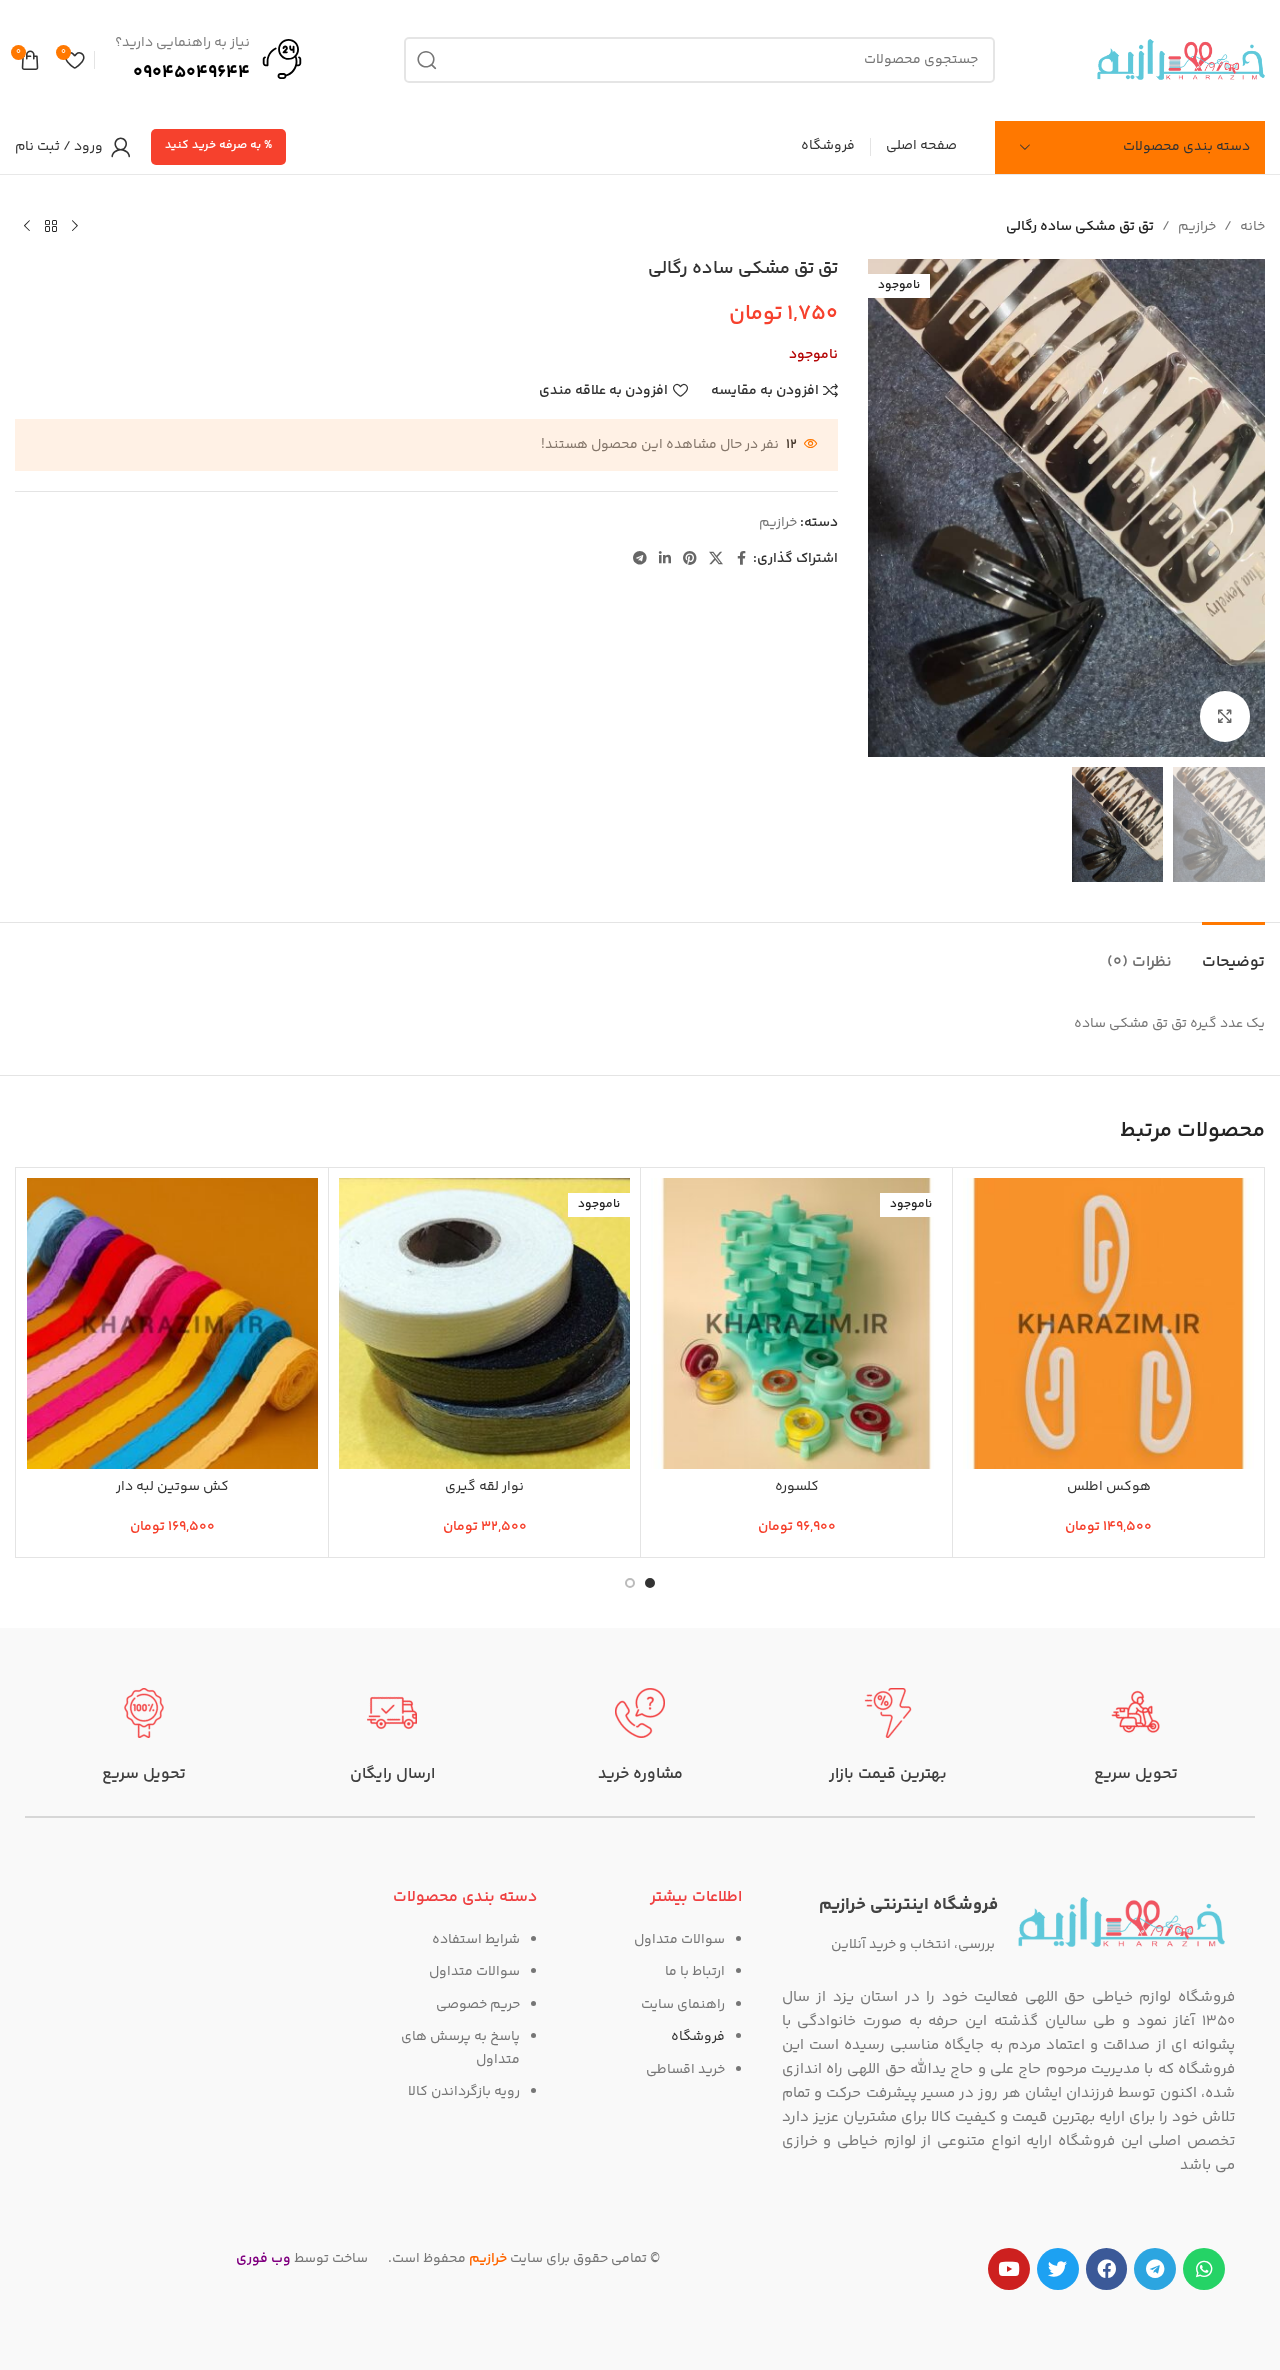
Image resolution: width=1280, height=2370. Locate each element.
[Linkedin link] (665, 559)
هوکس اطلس (1109, 1487)
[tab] (1233, 952)
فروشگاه (698, 2037)
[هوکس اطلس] (1108, 1323)
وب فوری (263, 2259)
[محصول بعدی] (27, 227)
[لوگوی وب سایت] (1181, 60)
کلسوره (797, 1487)
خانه (1252, 227)
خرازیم (1197, 227)
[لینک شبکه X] (716, 559)
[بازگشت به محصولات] (51, 227)
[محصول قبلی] (75, 227)
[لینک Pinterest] (690, 559)
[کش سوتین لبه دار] (172, 1323)
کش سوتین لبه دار (172, 1487)
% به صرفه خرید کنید (218, 145)
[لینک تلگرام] (640, 559)
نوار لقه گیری (484, 1487)
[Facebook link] (741, 559)
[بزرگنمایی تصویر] (1225, 716)
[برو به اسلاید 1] (650, 1583)
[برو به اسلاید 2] (630, 1583)
